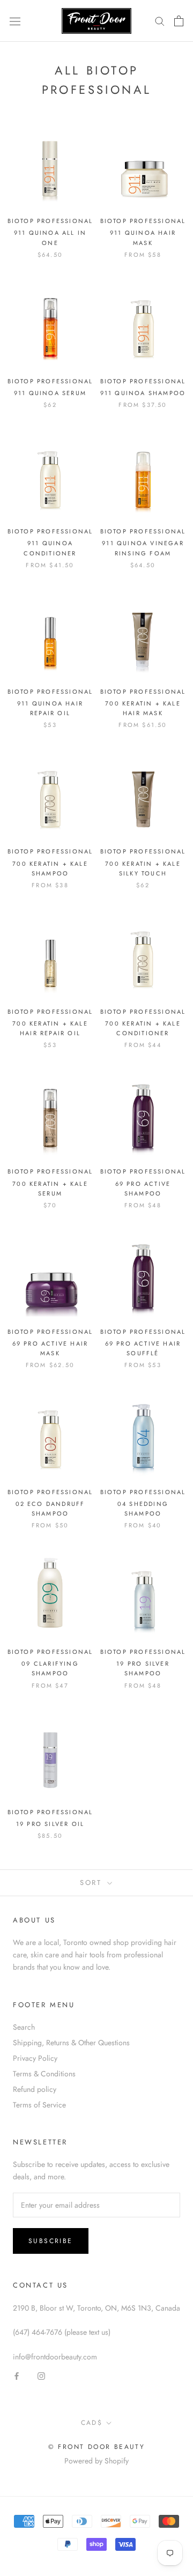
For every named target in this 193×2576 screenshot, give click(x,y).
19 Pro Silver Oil (50, 1824)
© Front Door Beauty (97, 2447)
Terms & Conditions (44, 2074)
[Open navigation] (15, 21)
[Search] (160, 21)
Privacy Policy (35, 2058)
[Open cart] (179, 21)
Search (24, 2027)
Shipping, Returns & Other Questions (71, 2043)
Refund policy (35, 2089)
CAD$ (92, 2423)
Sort (92, 1883)
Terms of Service (39, 2105)
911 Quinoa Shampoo (143, 393)
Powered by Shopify (96, 2461)
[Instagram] (41, 2375)
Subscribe (51, 2241)
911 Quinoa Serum (50, 393)
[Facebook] (17, 2375)
